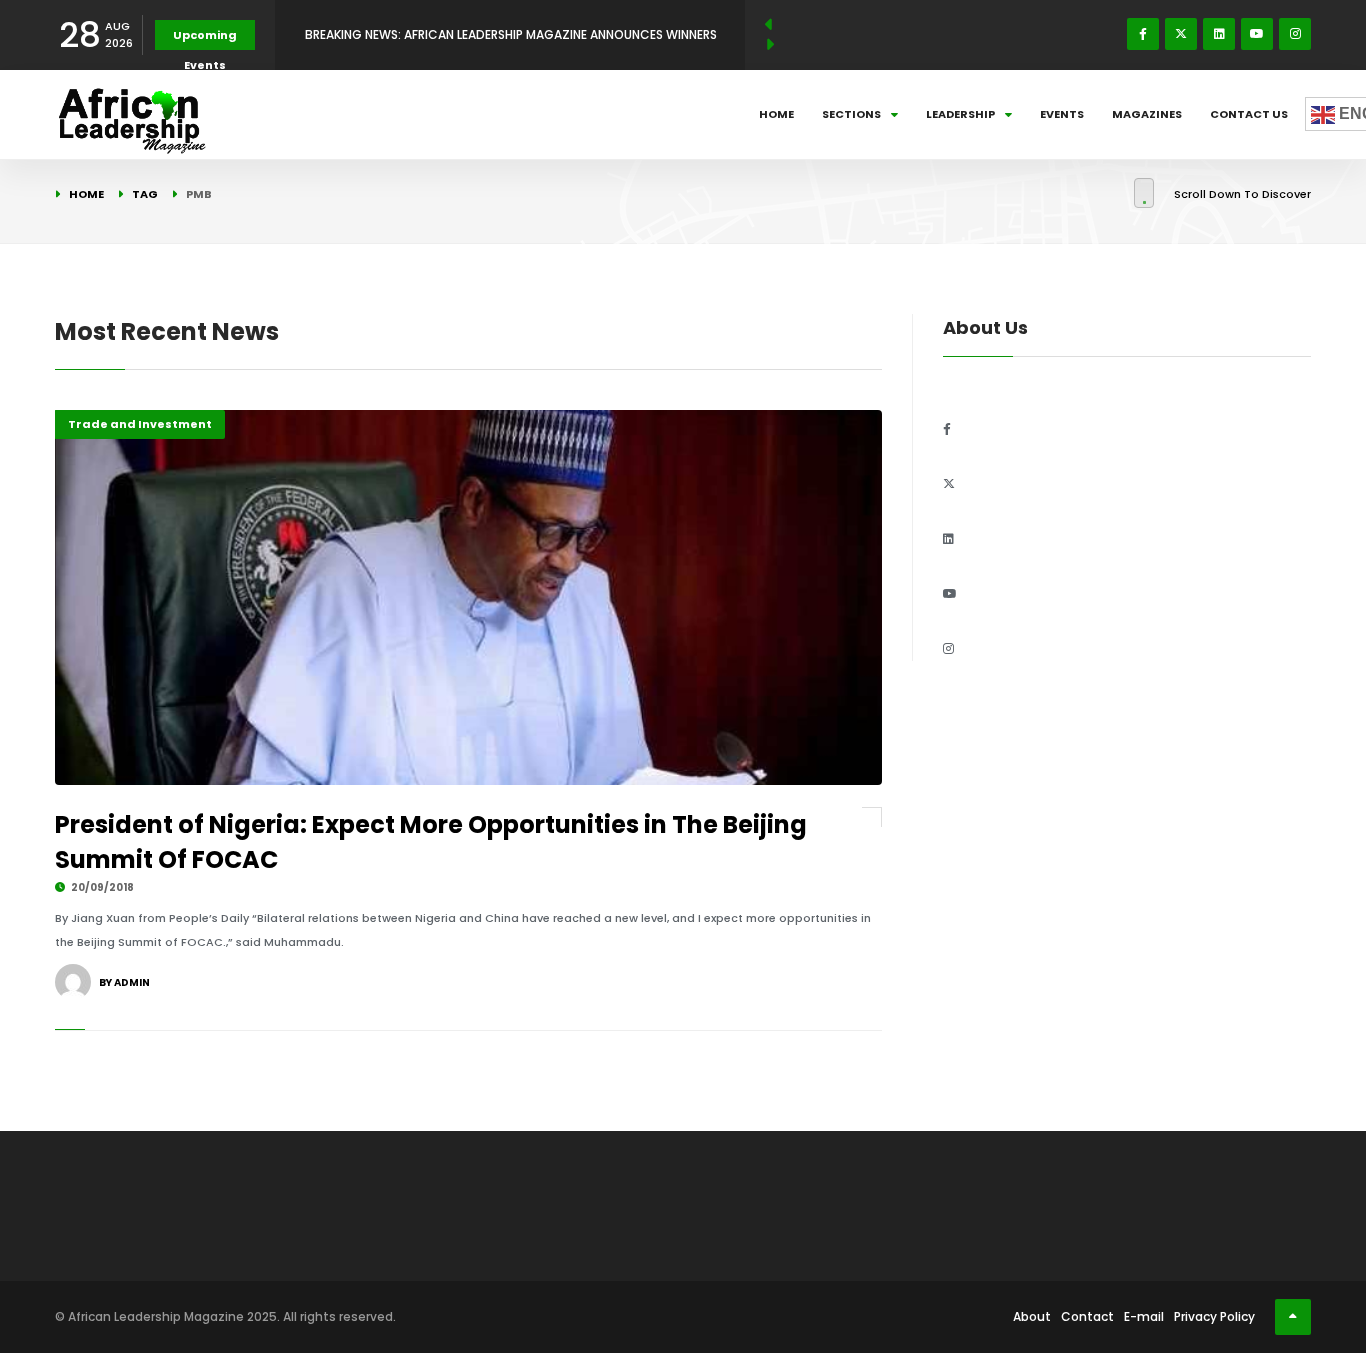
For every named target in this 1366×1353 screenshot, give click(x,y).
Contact (1087, 1316)
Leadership (960, 114)
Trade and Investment (140, 424)
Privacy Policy (1214, 1316)
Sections (851, 114)
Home (776, 114)
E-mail (1144, 1316)
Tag (145, 194)
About (1032, 1316)
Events (1062, 114)
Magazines (1147, 114)
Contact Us (1249, 114)
